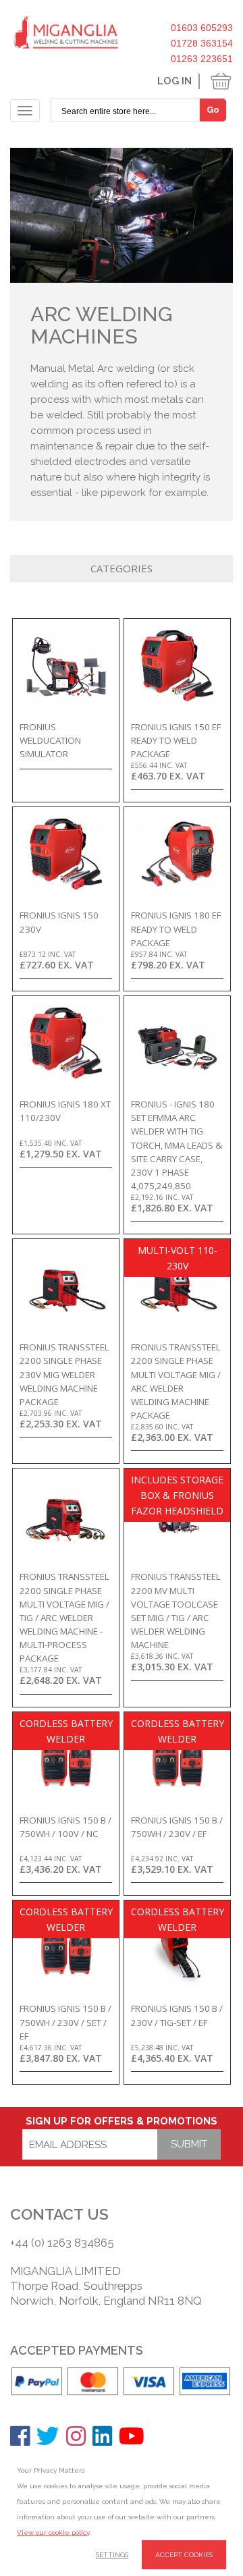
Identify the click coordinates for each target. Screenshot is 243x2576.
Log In (174, 81)
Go (213, 110)
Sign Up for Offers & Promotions (122, 2121)
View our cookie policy (53, 2532)
